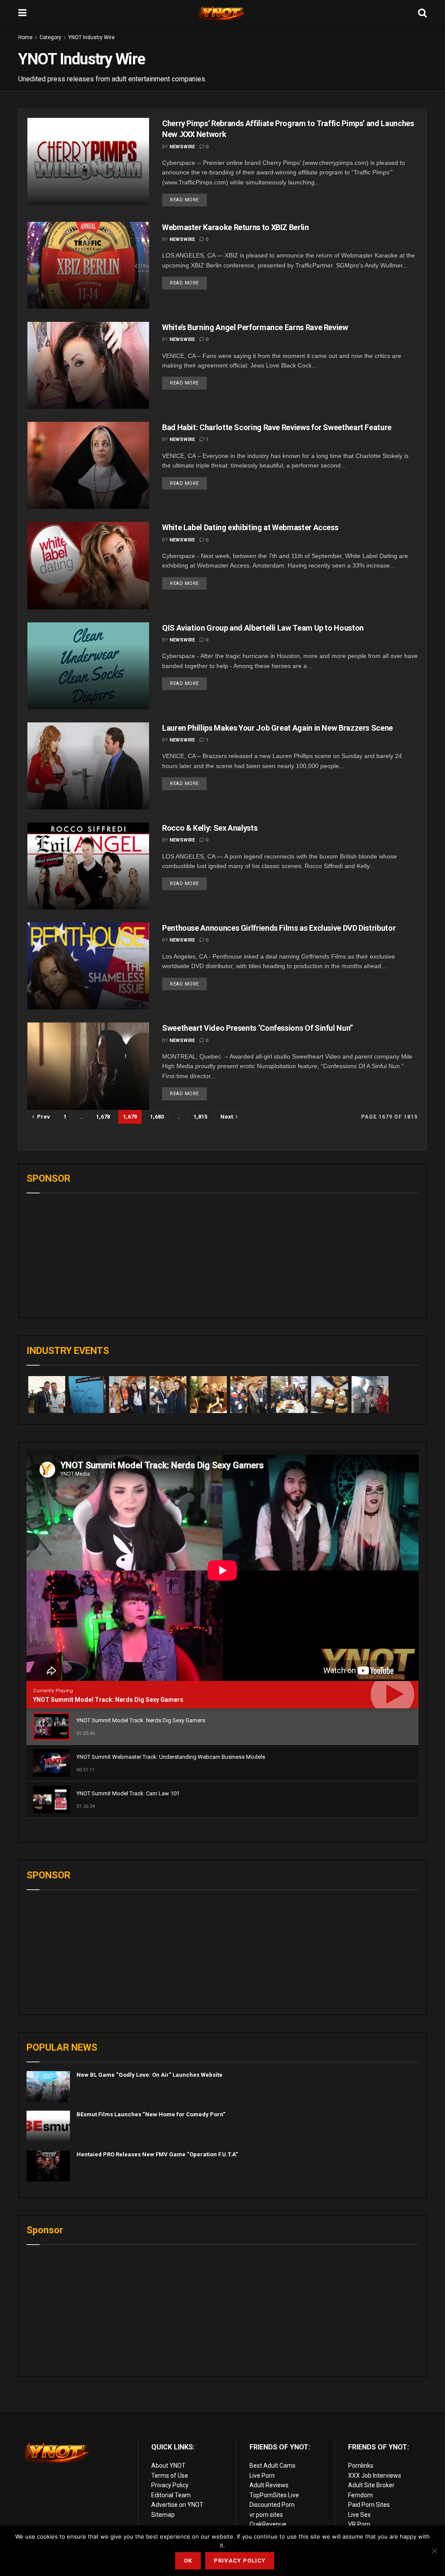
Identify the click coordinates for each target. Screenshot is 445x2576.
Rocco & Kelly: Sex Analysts (210, 828)
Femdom (360, 2495)
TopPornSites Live (274, 2495)
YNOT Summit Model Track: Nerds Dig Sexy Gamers (108, 1700)
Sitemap (163, 2515)
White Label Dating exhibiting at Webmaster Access (250, 527)
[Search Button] (422, 13)
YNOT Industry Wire (91, 37)
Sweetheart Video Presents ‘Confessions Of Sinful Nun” (257, 1028)
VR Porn (359, 2524)
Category (50, 37)
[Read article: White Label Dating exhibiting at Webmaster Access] (88, 565)
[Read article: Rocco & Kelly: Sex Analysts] (88, 866)
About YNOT (168, 2466)
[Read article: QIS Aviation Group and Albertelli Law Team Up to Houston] (88, 666)
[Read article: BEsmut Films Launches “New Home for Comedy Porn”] (48, 2126)
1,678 (103, 1117)
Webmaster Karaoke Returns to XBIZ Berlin (236, 227)
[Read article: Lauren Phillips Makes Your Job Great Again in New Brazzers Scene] (88, 766)
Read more (188, 198)
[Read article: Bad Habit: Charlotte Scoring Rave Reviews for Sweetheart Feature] (88, 465)
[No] (434, 2551)
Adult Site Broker (371, 2485)
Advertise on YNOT (177, 2505)
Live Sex (359, 2515)
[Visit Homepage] (222, 13)
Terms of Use (170, 2476)
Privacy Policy (170, 2485)
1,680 (157, 1117)
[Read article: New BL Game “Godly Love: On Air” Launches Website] (48, 2087)
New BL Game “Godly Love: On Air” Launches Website (149, 2075)
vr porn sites (266, 2515)
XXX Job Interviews (375, 2476)
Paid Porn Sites (369, 2505)
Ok (188, 2561)
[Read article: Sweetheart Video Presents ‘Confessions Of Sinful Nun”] (88, 1066)
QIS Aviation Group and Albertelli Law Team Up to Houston (263, 628)
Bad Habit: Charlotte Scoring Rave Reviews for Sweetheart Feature (277, 427)
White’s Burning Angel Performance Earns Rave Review (255, 327)
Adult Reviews (269, 2485)
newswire (182, 147)
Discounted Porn (272, 2505)
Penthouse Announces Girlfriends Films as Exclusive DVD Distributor (279, 928)
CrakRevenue (268, 2524)
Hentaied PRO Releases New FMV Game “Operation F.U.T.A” (157, 2154)
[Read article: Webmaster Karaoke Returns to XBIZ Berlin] (88, 265)
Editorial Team (171, 2495)
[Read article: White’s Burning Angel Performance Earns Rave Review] (88, 365)
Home (25, 37)
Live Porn (262, 2476)
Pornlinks (361, 2466)
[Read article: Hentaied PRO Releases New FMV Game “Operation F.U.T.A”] (48, 2166)
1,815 (200, 1117)
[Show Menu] (22, 13)
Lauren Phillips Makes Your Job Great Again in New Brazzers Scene (277, 728)
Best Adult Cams (272, 2466)
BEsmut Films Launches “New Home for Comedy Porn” (151, 2114)
